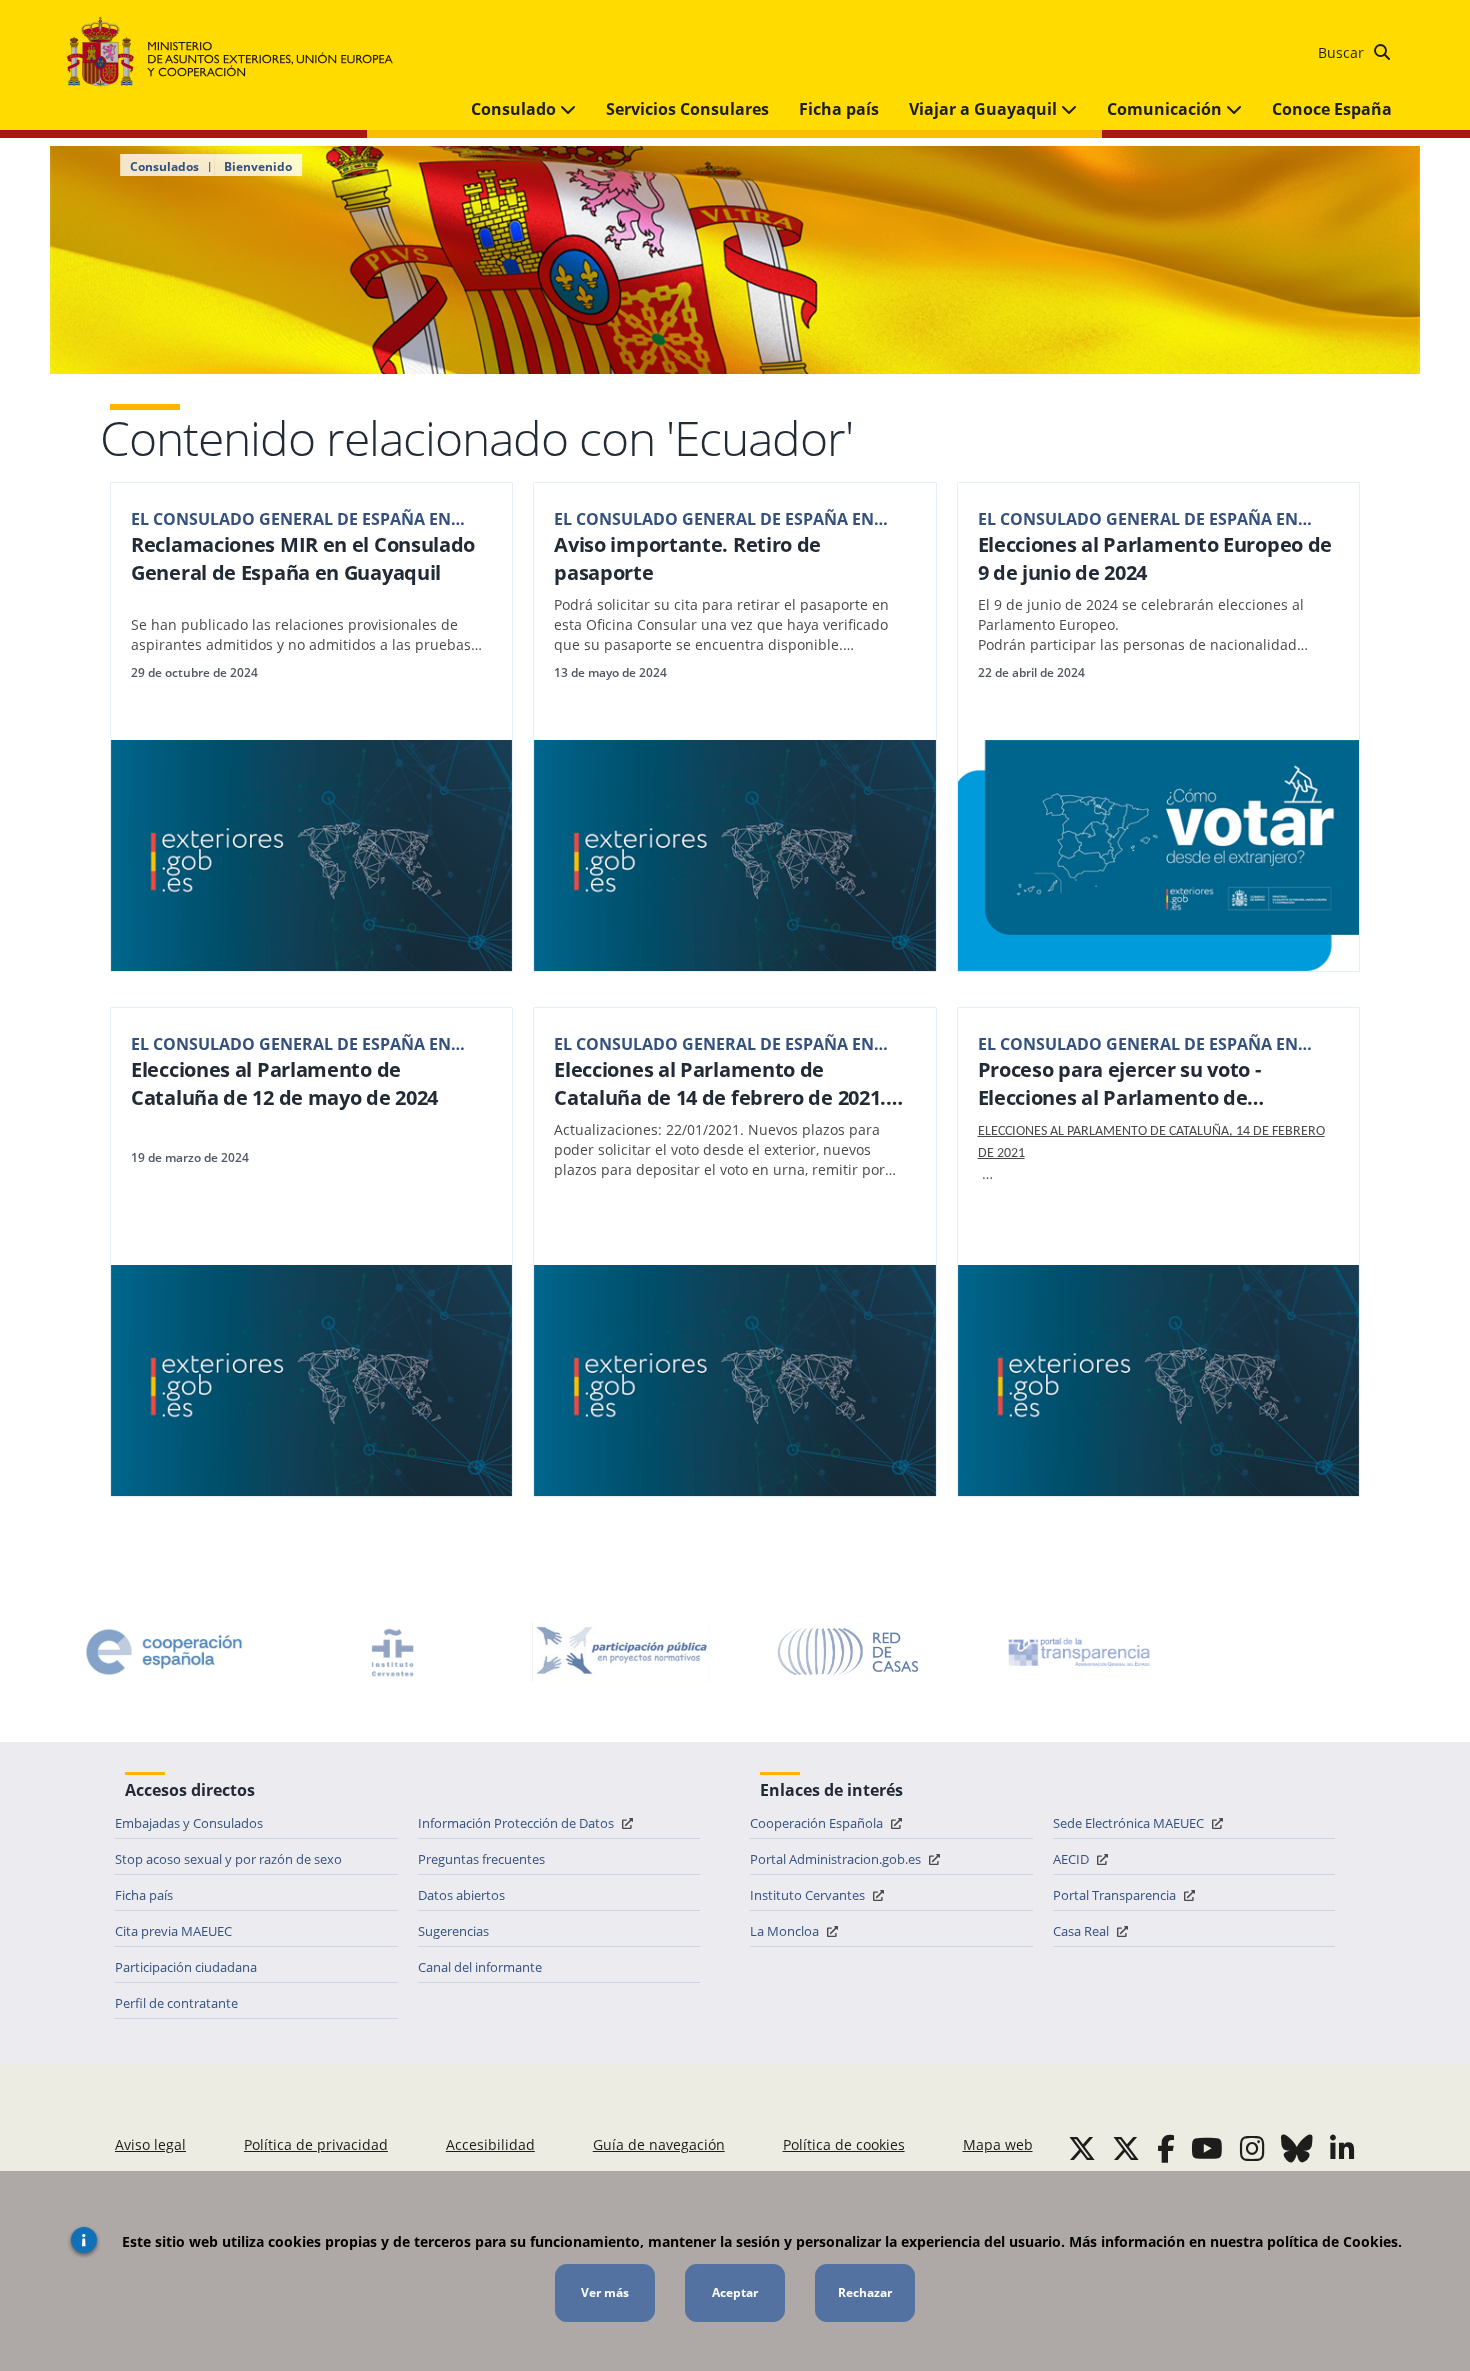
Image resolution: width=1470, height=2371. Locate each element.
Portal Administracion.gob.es (837, 1859)
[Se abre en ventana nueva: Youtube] (1207, 2148)
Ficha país (839, 109)
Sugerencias (453, 1931)
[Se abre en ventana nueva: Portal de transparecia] (1077, 1652)
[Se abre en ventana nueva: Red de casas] (849, 1652)
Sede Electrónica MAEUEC (1130, 1823)
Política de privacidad (316, 2144)
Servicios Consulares (687, 109)
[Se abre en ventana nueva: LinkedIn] (1342, 2148)
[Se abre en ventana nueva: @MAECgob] (1082, 2148)
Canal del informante (480, 1967)
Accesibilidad (490, 2144)
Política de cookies (844, 2144)
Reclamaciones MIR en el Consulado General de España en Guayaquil (303, 558)
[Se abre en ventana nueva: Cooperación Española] (164, 1652)
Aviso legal (150, 2144)
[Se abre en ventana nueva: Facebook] (1166, 2148)
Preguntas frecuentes (481, 1859)
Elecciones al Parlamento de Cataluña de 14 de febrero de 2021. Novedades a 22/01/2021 (720, 1084)
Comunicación (1166, 109)
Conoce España (1332, 109)
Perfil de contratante (176, 2003)
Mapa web (998, 2144)
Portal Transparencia (1116, 1895)
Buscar (1343, 52)
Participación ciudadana (186, 1967)
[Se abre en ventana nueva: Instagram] (1252, 2148)
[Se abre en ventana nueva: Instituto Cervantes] (393, 1652)
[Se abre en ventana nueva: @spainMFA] (1126, 2148)
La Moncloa (786, 1931)
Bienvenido (258, 167)
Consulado (515, 109)
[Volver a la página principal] (239, 52)
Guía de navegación (659, 2144)
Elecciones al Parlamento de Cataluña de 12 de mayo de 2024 (284, 1083)
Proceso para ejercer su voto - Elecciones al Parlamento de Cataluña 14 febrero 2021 (1119, 1084)
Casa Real (1082, 1931)
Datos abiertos (461, 1895)
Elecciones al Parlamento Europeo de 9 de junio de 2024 (1155, 558)
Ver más (605, 2292)
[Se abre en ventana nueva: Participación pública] (621, 1652)
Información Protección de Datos (517, 1823)
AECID (1072, 1859)
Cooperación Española (818, 1823)
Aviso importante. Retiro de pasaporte (687, 558)
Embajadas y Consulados (189, 1823)
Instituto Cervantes (809, 1895)
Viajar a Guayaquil (985, 109)
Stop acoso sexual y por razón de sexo (228, 1859)
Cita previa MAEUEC (173, 1931)
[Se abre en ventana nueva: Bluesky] (1297, 2148)
